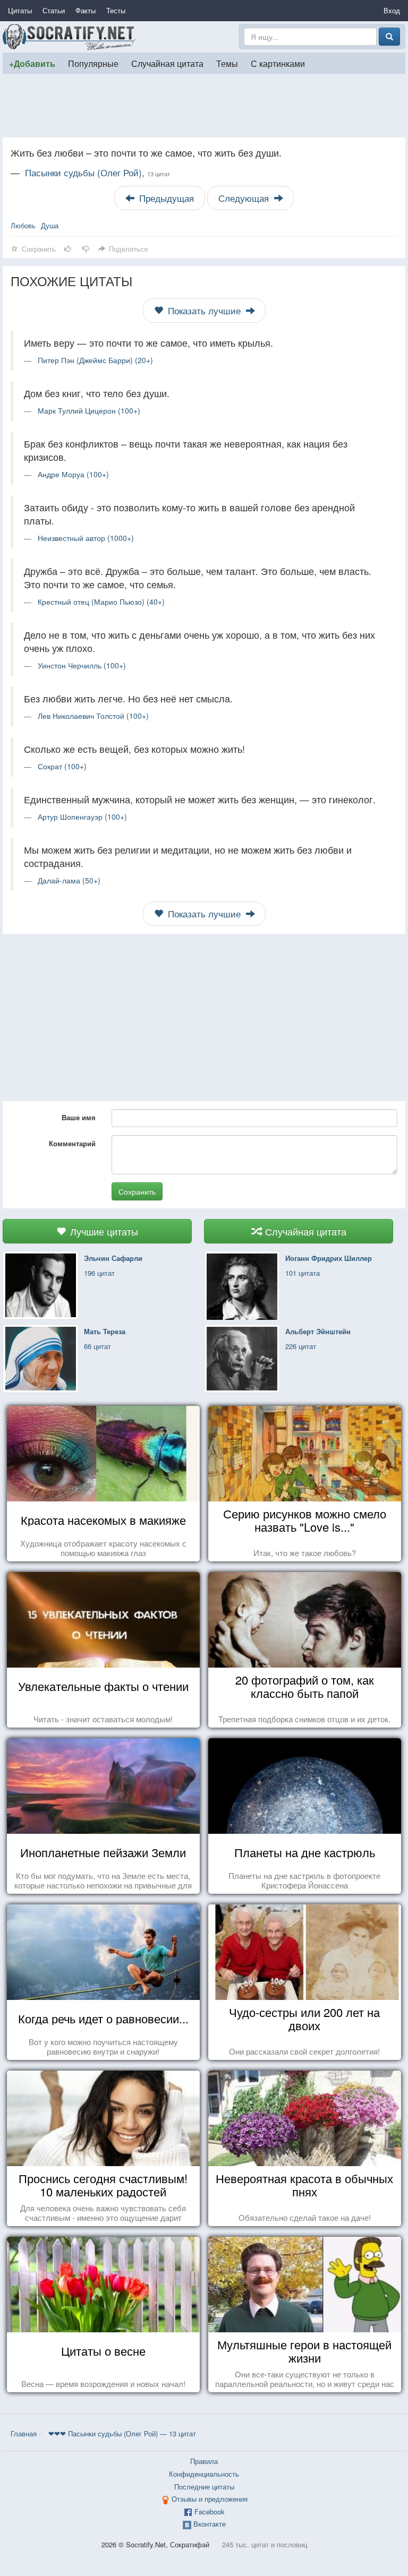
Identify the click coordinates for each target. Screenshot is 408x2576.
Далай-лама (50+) (69, 880)
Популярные (93, 63)
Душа (50, 225)
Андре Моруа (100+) (73, 474)
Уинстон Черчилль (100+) (82, 665)
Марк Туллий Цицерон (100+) (89, 410)
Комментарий (72, 1143)
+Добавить (32, 63)
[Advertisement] (204, 106)
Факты (86, 10)
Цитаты (20, 10)
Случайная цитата (167, 63)
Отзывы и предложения (210, 2499)
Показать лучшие (204, 311)
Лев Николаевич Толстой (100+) (93, 716)
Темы (227, 63)
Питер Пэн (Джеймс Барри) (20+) (95, 360)
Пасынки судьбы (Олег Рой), (97, 173)
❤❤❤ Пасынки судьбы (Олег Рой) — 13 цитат (122, 2433)
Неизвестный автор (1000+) (86, 538)
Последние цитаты (204, 2487)
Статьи (54, 10)
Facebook (210, 2511)
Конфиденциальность (204, 2474)
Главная (24, 2433)
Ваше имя (79, 1117)
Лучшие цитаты (103, 1231)
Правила (204, 2461)
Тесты (116, 10)
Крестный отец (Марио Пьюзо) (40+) (101, 602)
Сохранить (137, 1191)
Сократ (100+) (62, 766)
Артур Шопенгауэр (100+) (82, 817)
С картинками (278, 63)
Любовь (23, 225)
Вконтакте (210, 2524)
